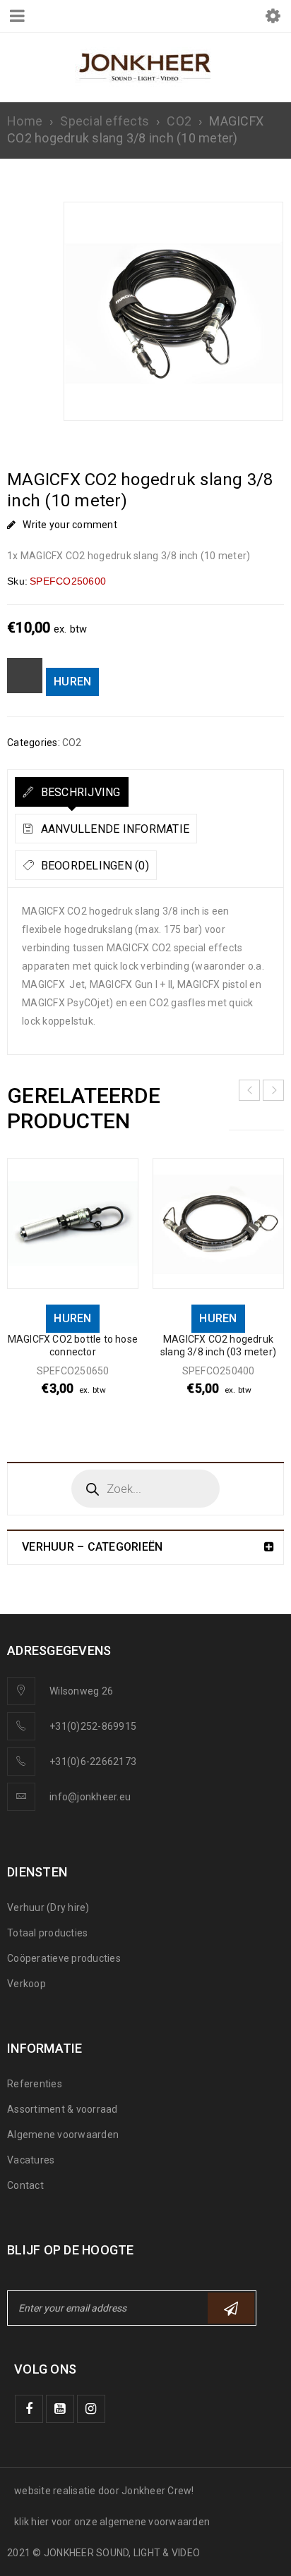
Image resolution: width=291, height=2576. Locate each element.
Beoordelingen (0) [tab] (93, 866)
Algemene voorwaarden (63, 2135)
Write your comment (70, 525)
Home (25, 121)
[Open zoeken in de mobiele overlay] (145, 1489)
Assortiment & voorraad (63, 2109)
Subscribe (231, 2308)
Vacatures (31, 2160)
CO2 (179, 121)
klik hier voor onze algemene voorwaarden (112, 2522)
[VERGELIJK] (25, 676)
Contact (25, 2185)
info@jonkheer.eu (90, 1797)
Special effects (105, 121)
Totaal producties (47, 1933)
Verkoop (26, 1984)
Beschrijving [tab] (79, 792)
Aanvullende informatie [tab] (113, 829)
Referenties (35, 2084)
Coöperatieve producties (64, 1958)
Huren (72, 682)
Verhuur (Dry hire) (48, 1907)
